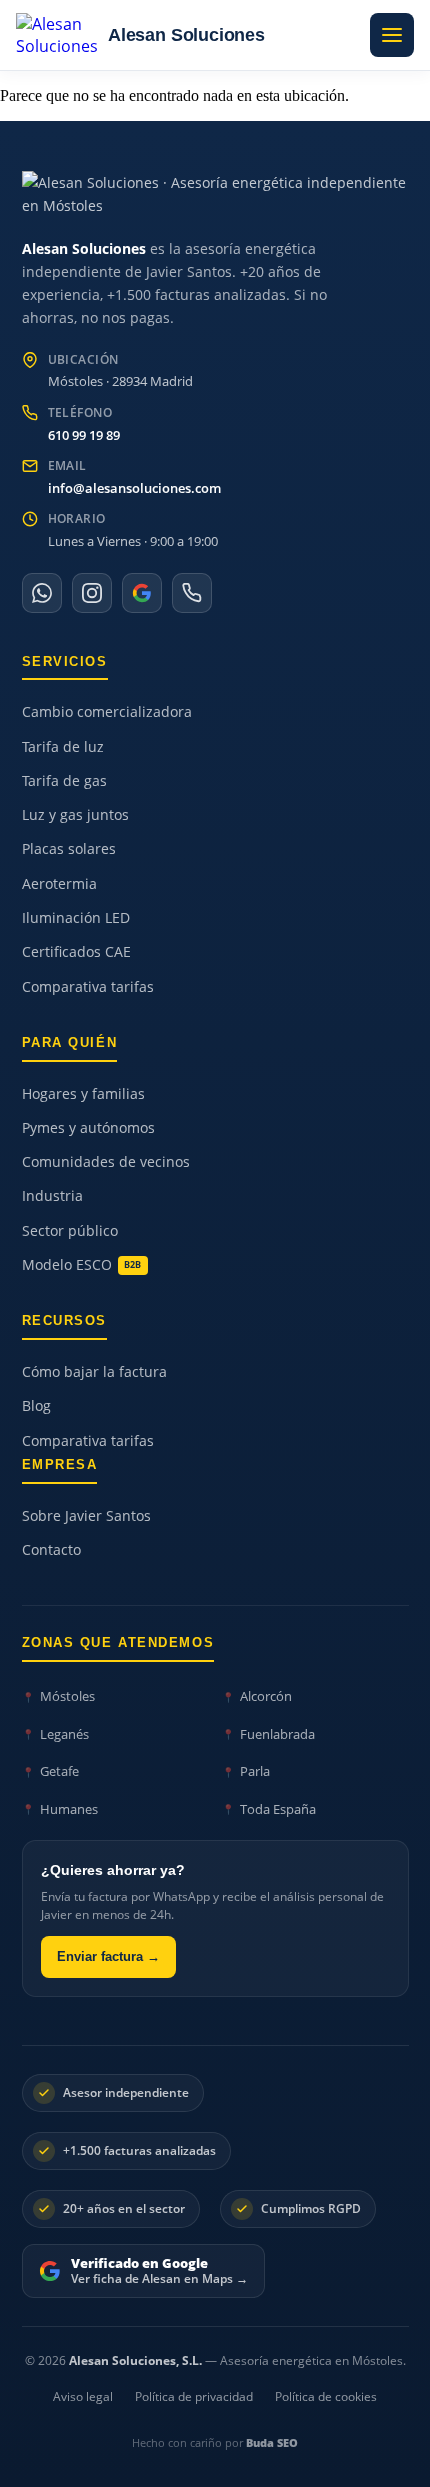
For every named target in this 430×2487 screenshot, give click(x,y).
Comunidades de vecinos (106, 1162)
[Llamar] (192, 593)
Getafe (59, 1771)
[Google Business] (142, 593)
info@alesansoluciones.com (134, 488)
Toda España (278, 1809)
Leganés (64, 1734)
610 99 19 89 (84, 435)
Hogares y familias (83, 1094)
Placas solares (69, 849)
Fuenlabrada (277, 1734)
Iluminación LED (76, 918)
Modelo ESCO (82, 1265)
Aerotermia (59, 884)
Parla (255, 1771)
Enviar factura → (108, 1956)
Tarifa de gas (64, 781)
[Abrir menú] (392, 35)
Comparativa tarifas (88, 987)
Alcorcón (266, 1696)
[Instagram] (92, 593)
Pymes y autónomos (88, 1128)
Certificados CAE (76, 952)
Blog (36, 1406)
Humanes (69, 1809)
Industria (52, 1196)
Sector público (70, 1231)
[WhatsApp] (42, 593)
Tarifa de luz (63, 747)
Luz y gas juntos (75, 815)
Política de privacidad (194, 2396)
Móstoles (67, 1696)
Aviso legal (83, 2396)
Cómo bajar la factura (94, 1372)
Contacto (51, 1550)
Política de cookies (326, 2396)
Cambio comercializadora (107, 712)
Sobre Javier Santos (86, 1516)
